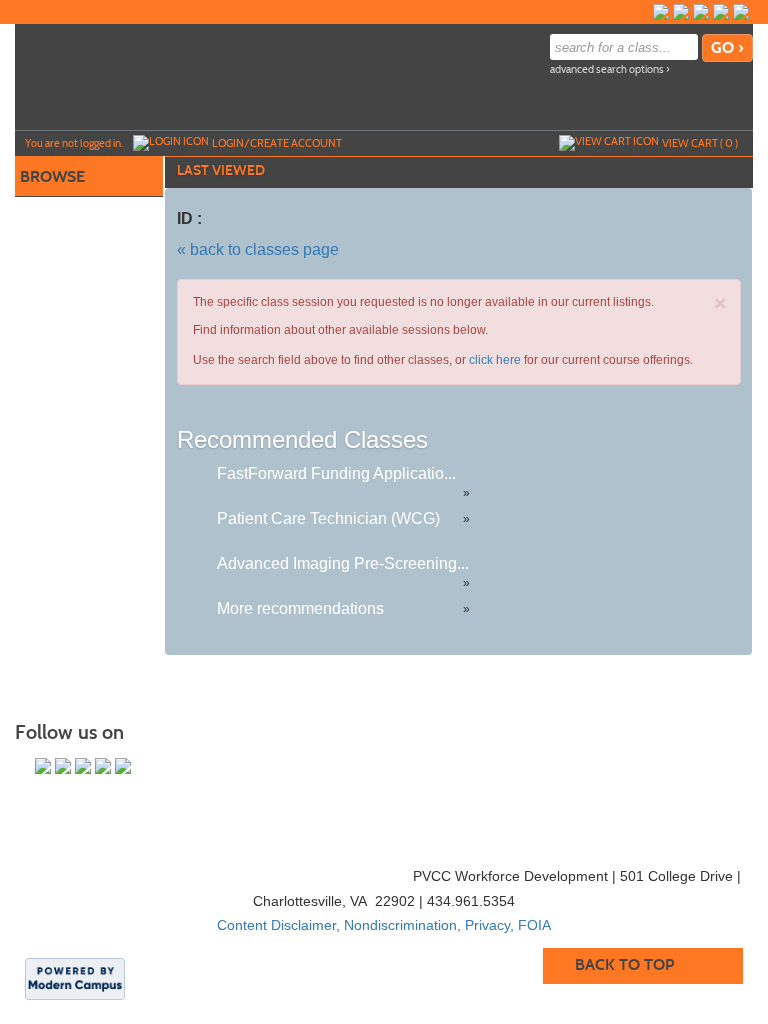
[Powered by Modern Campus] (75, 977)
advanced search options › (610, 69)
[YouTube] (701, 12)
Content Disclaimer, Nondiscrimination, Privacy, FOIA (384, 925)
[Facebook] (661, 12)
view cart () (700, 143)
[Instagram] (681, 12)
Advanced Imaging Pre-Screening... (343, 563)
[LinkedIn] (741, 12)
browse (52, 176)
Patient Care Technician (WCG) (328, 518)
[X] (721, 12)
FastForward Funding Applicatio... (336, 473)
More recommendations (300, 608)
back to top (624, 964)
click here (495, 360)
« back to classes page (258, 249)
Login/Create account (277, 143)
